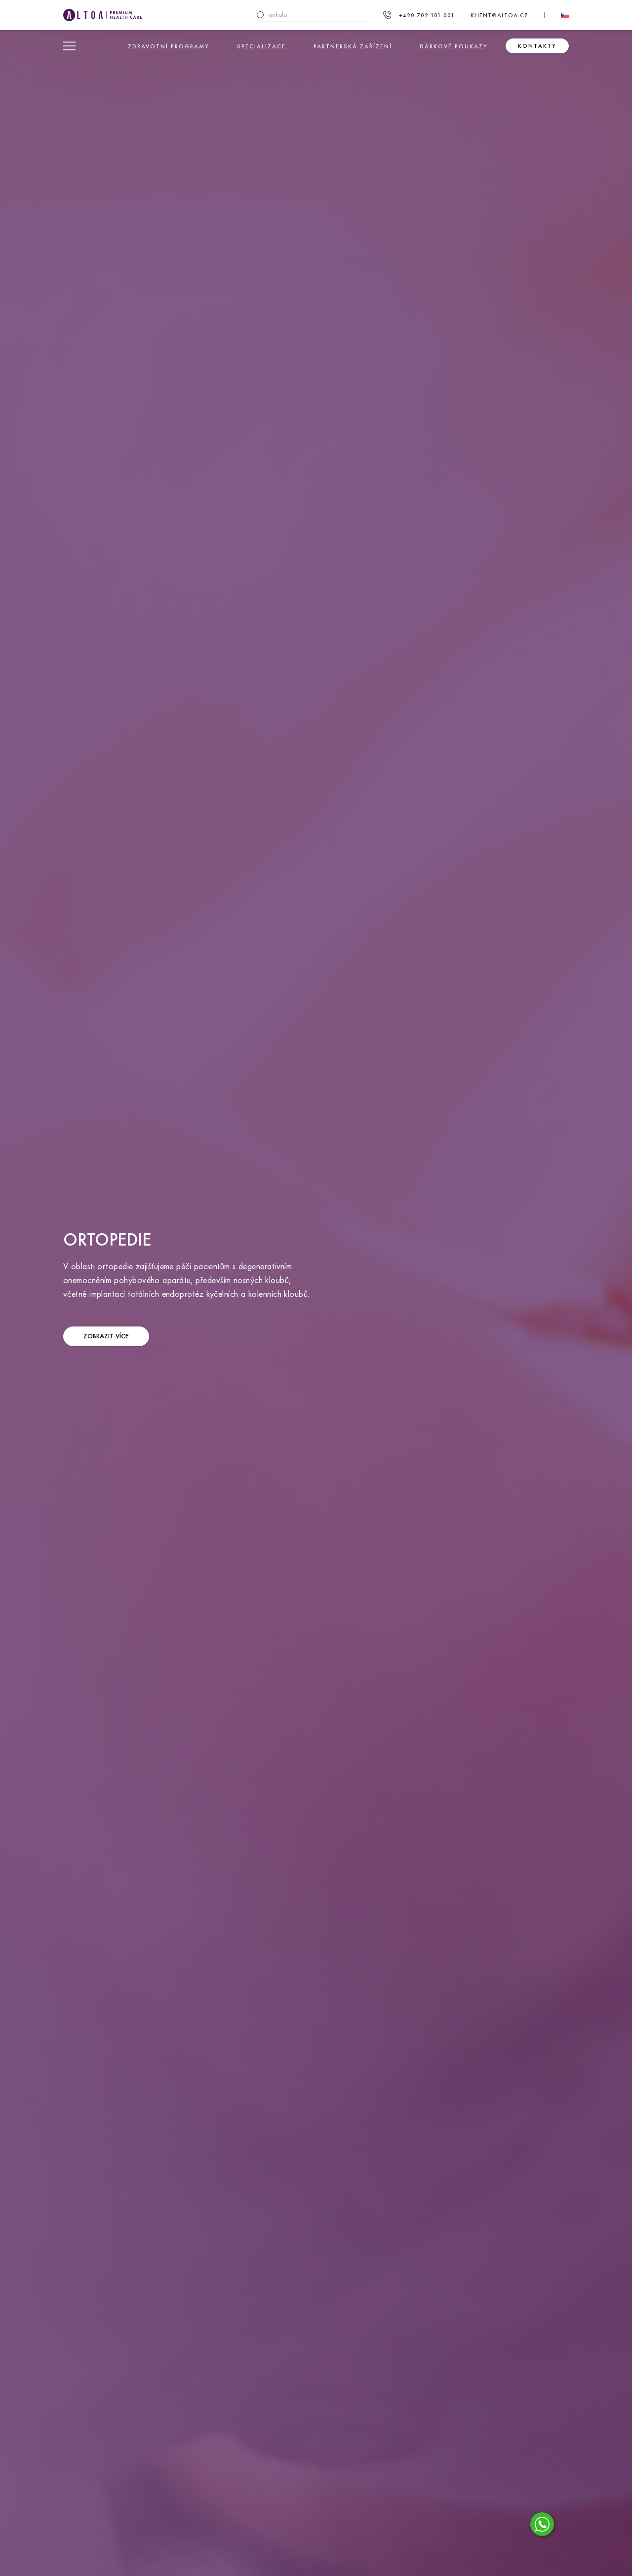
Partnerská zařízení (353, 46)
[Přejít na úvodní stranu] (102, 15)
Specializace (261, 46)
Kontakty (537, 46)
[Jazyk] (565, 15)
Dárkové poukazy (454, 46)
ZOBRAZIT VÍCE (106, 1336)
